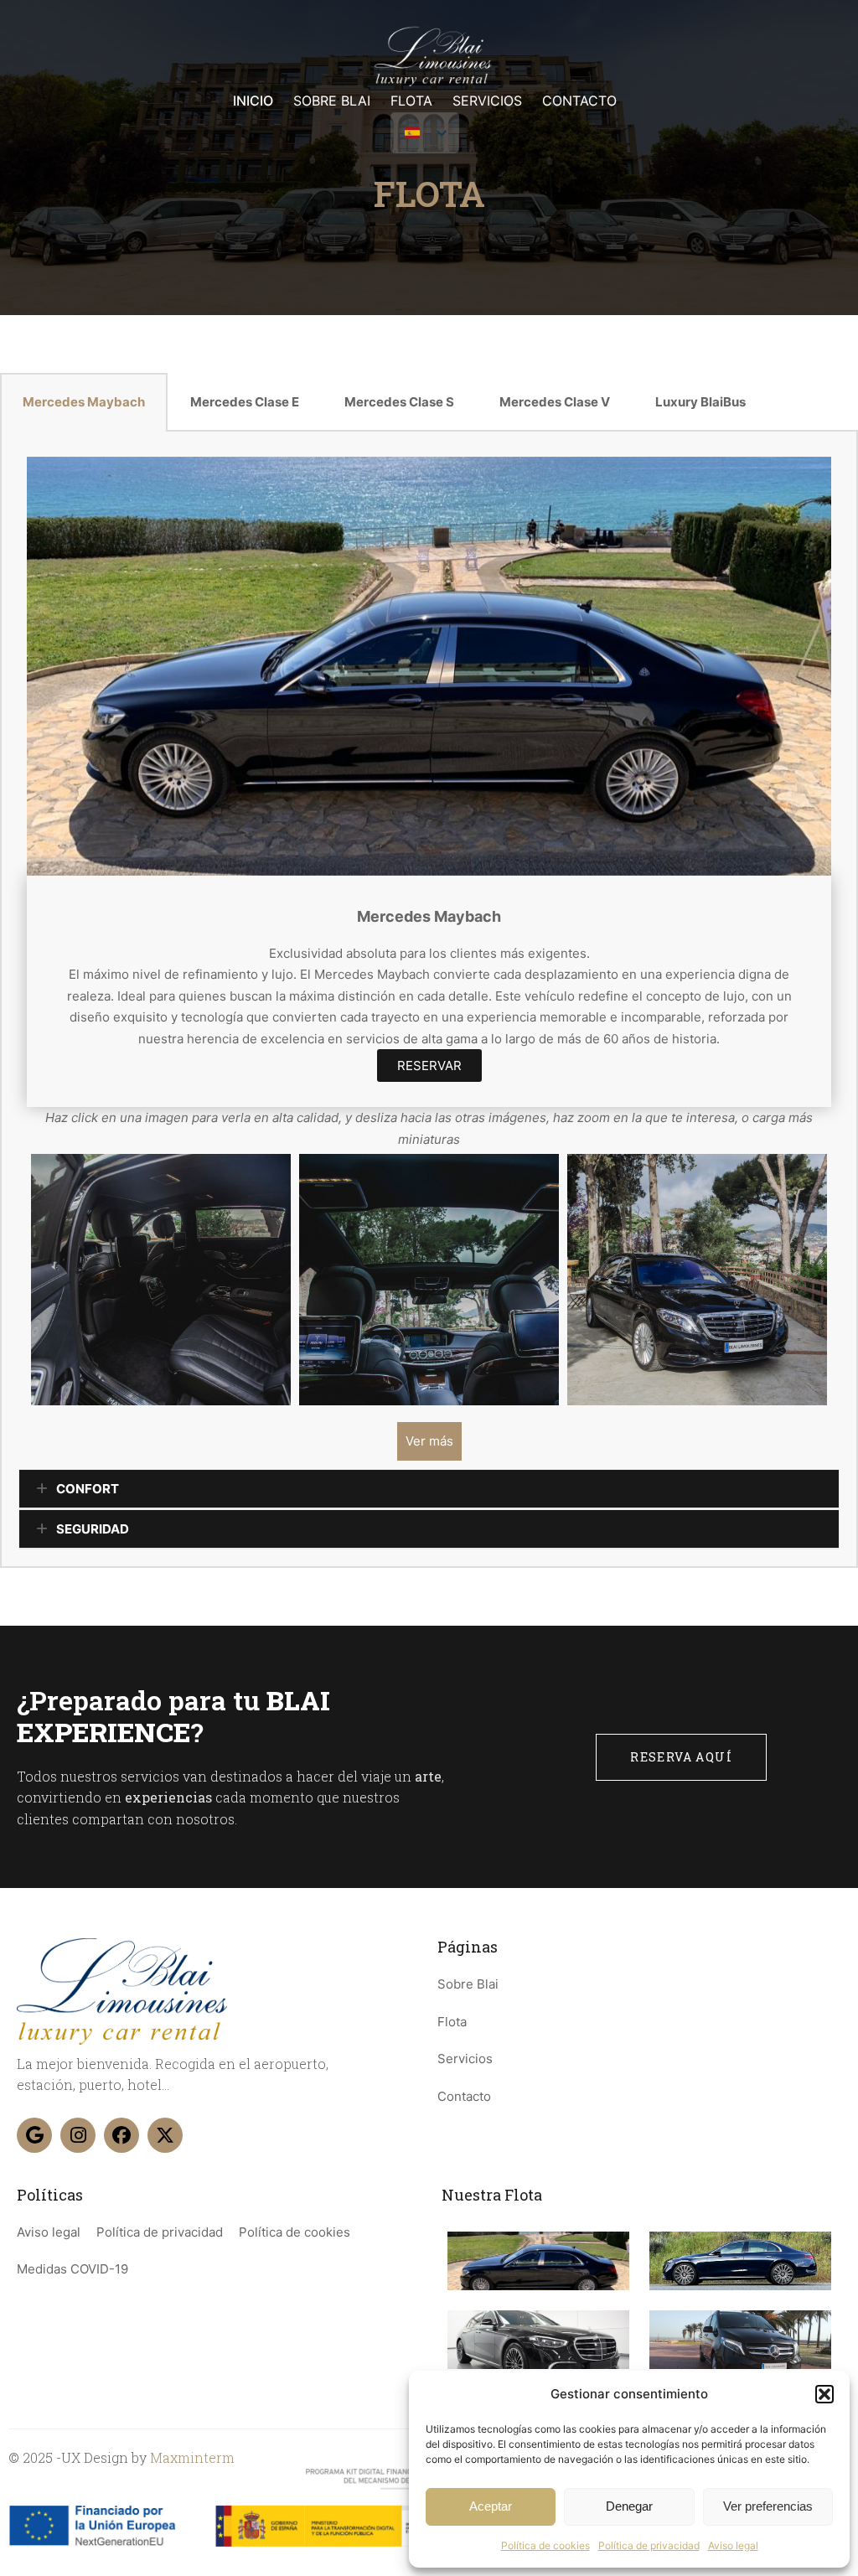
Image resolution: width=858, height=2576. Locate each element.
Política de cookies (545, 2545)
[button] (824, 2394)
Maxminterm (192, 2457)
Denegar (629, 2506)
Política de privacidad (649, 2545)
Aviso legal (733, 2545)
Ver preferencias (768, 2506)
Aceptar (491, 2506)
